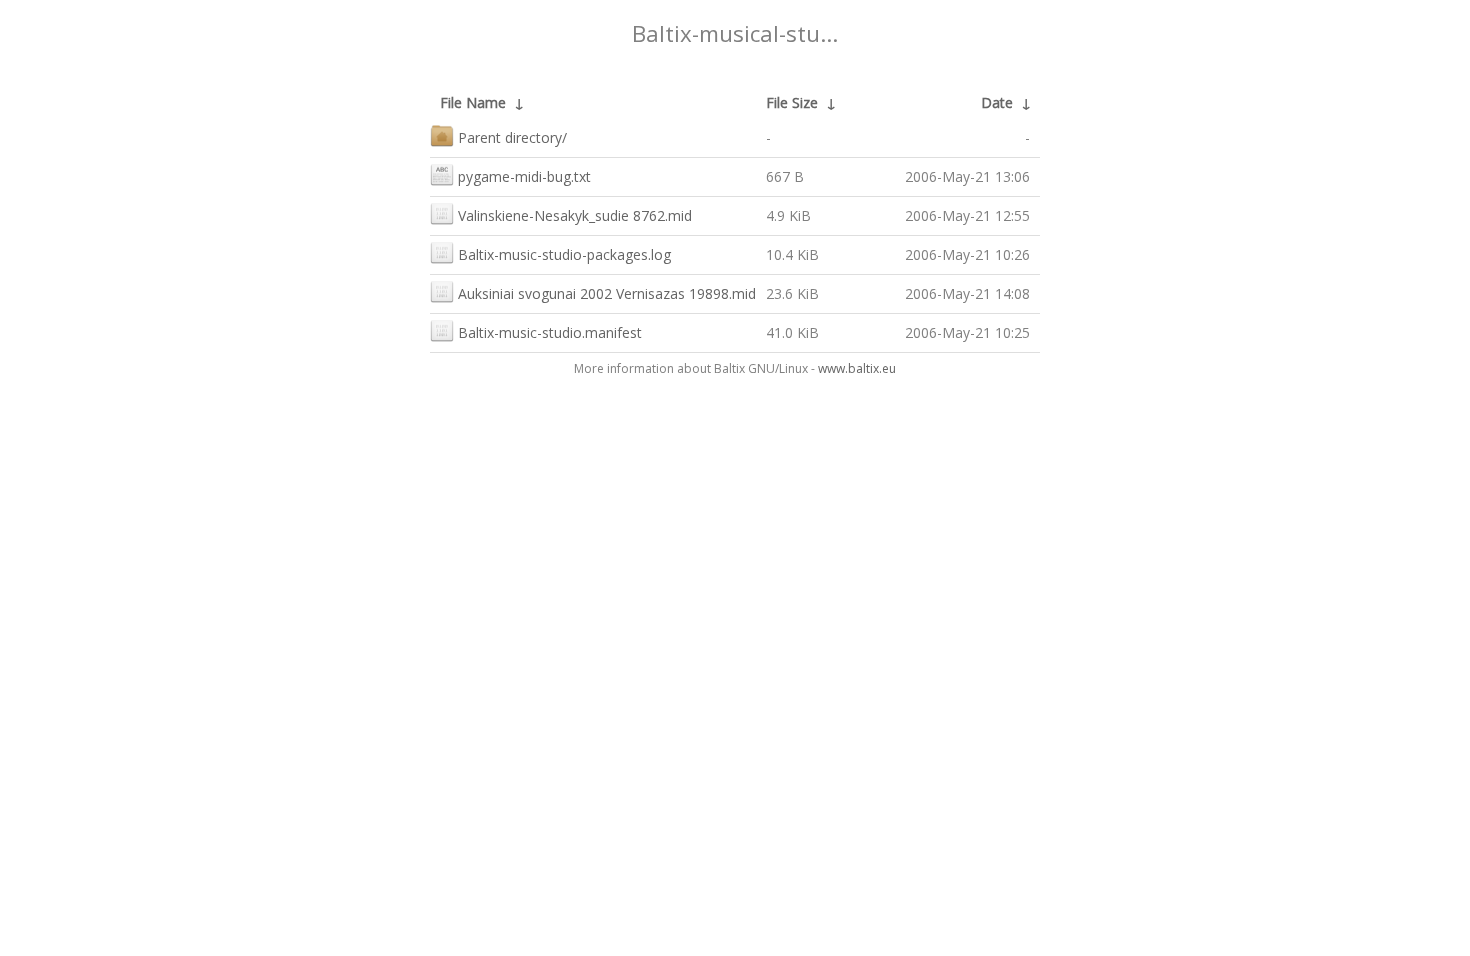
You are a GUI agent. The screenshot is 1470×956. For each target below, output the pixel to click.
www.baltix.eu (857, 368)
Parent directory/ (512, 137)
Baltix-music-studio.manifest (550, 332)
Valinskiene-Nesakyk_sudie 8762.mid (575, 215)
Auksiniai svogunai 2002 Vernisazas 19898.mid (607, 293)
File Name (473, 102)
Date (997, 102)
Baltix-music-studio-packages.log (564, 254)
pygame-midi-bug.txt (524, 176)
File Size (792, 102)
